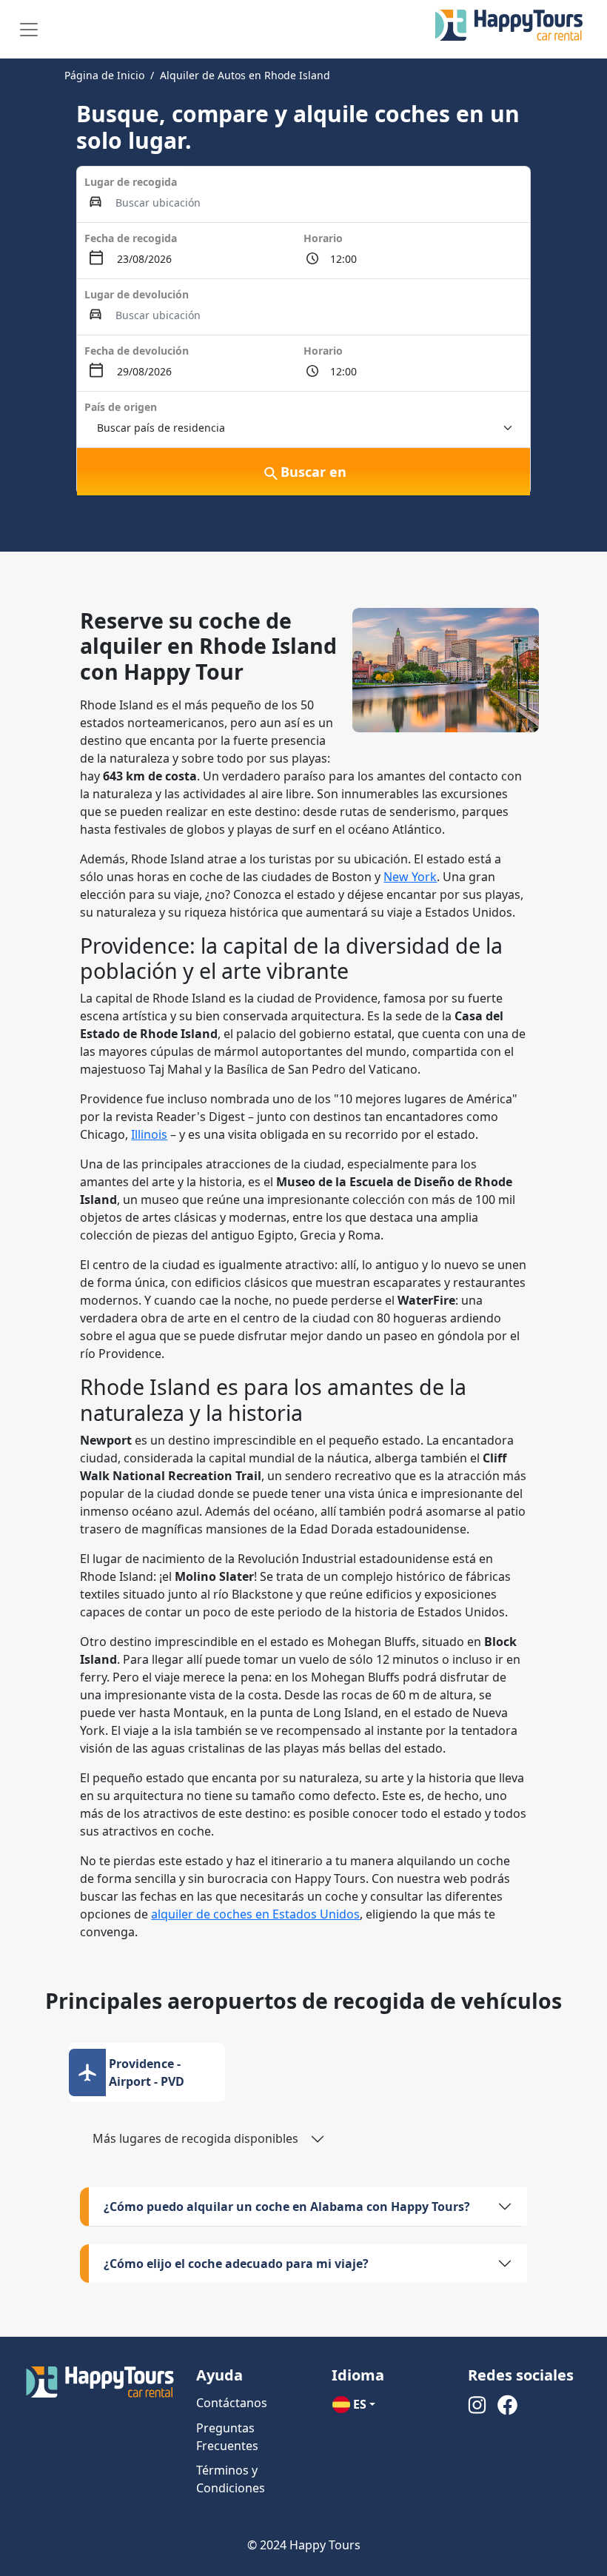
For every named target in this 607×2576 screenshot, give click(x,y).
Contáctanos (232, 2403)
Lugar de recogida (131, 182)
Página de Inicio (104, 75)
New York (410, 877)
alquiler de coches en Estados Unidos (255, 1914)
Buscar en (313, 472)
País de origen (121, 407)
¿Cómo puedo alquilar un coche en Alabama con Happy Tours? (287, 2207)
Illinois (149, 1134)
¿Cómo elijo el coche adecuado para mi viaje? (236, 2264)
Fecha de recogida (131, 238)
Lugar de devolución (137, 294)
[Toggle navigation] (29, 30)
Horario (323, 238)
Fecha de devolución (137, 351)
